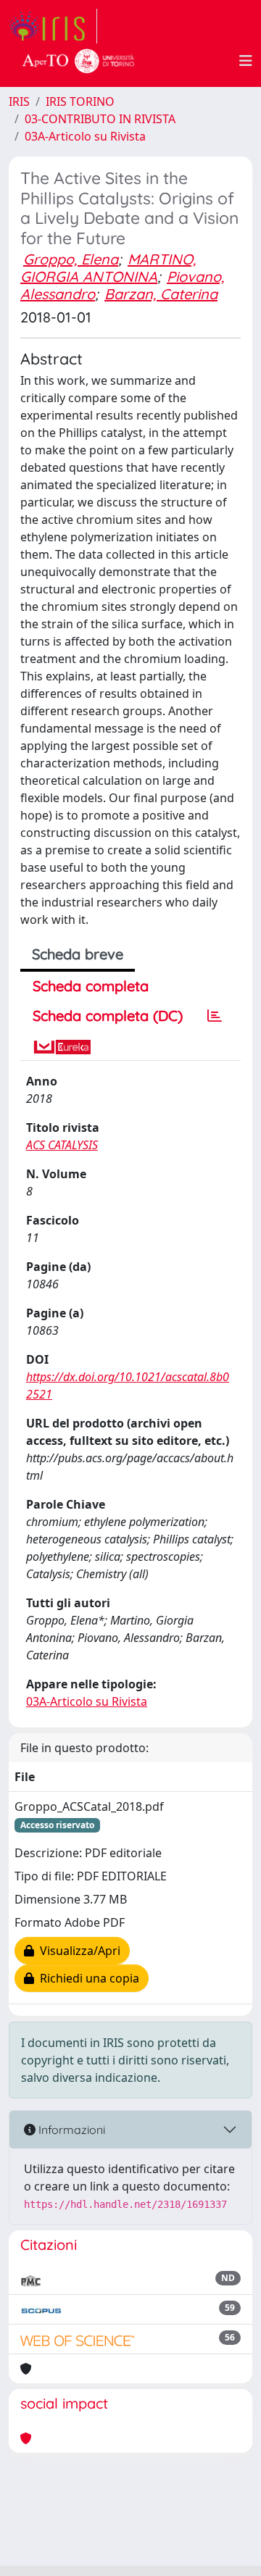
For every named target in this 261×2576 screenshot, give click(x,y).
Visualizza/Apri (77, 1951)
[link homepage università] (78, 61)
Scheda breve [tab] (78, 954)
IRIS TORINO (80, 101)
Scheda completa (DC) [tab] (108, 1016)
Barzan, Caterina (161, 294)
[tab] (215, 1016)
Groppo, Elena (71, 259)
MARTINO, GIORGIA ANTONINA (108, 268)
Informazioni (70, 2130)
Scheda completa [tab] (91, 986)
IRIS (19, 101)
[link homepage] (53, 26)
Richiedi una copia (87, 1978)
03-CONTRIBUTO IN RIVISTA (100, 119)
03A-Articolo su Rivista (85, 136)
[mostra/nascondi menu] (246, 61)
